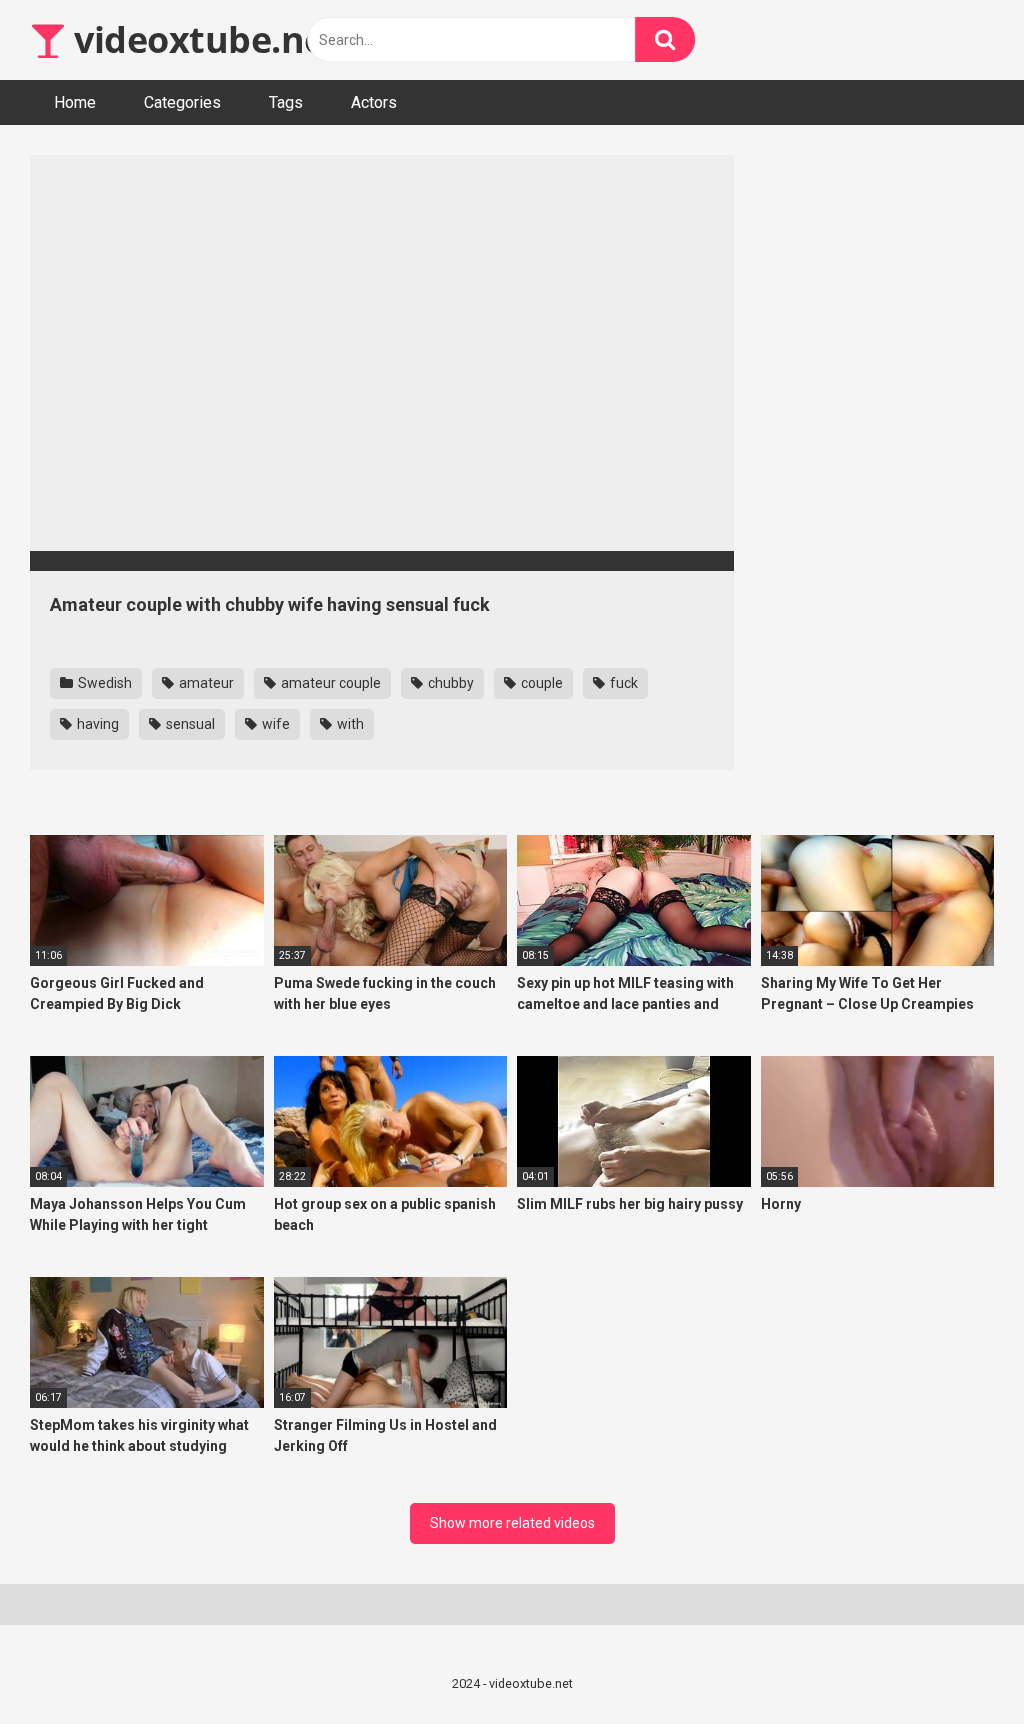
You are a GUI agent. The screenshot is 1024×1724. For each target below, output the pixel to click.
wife (274, 724)
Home (75, 102)
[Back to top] (957, 1663)
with (349, 724)
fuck (622, 683)
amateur (205, 683)
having (96, 724)
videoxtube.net (203, 39)
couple (540, 683)
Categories (182, 102)
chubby (449, 683)
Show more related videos (512, 1523)
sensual (189, 724)
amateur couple (329, 683)
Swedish (103, 683)
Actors (374, 102)
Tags (286, 102)
